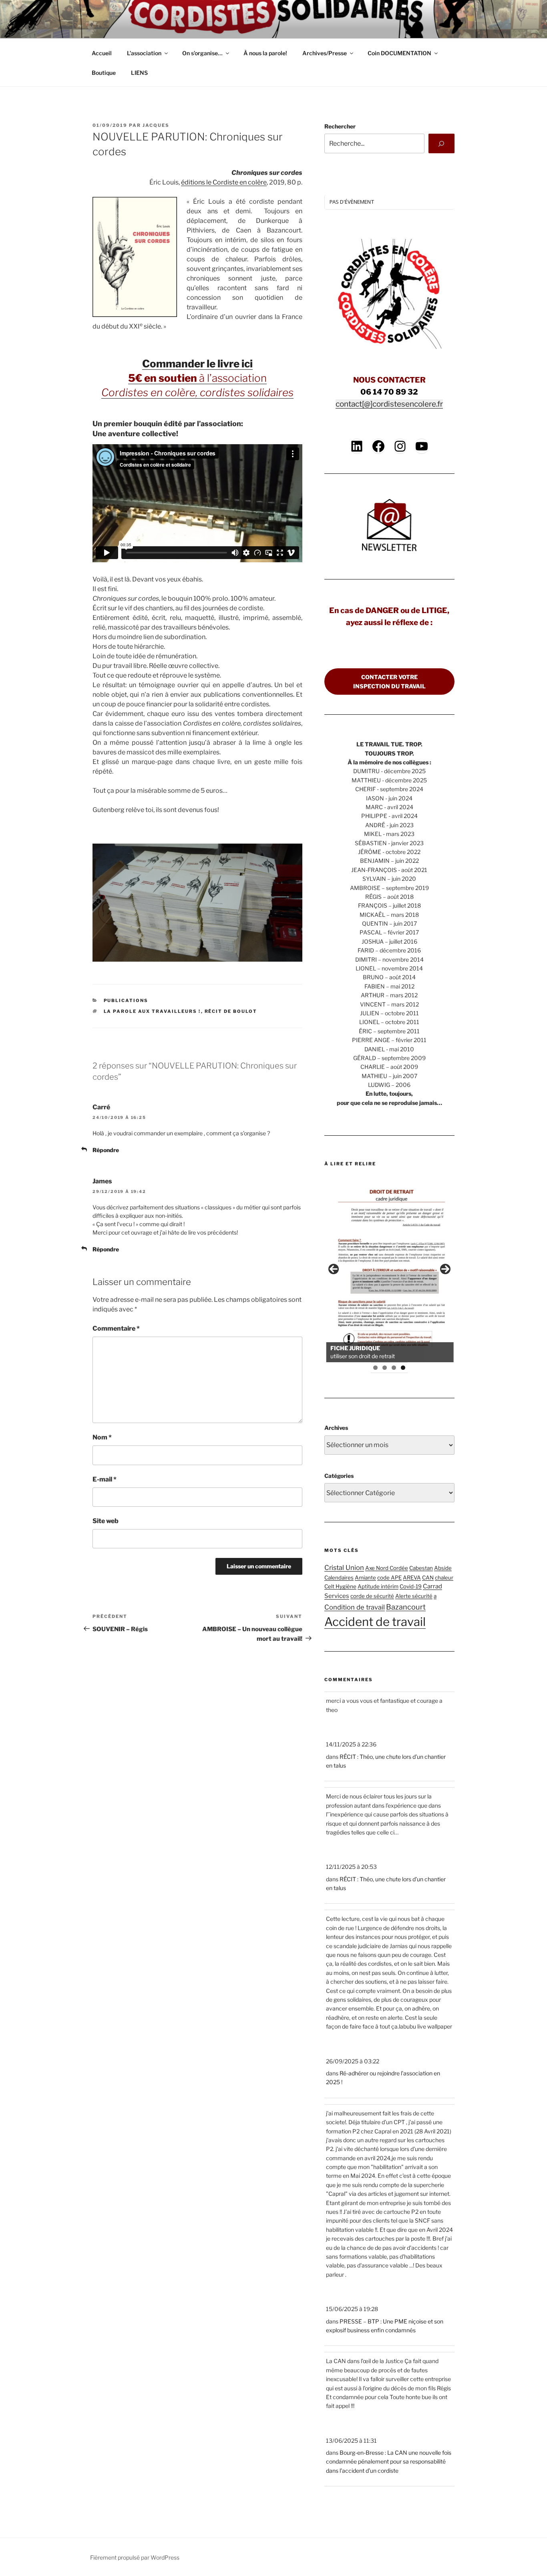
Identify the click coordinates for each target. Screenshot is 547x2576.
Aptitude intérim (378, 1586)
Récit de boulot (231, 1011)
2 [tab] (385, 1368)
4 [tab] (403, 1368)
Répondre (106, 1150)
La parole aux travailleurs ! (152, 1011)
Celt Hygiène (340, 1586)
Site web (106, 1521)
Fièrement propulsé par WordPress (135, 2557)
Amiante (365, 1578)
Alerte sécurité (414, 1596)
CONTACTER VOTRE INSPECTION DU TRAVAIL (389, 682)
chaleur (444, 1578)
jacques (156, 125)
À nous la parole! (265, 53)
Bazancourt (406, 1607)
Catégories (339, 1476)
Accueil (102, 53)
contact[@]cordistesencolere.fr (389, 404)
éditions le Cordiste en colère (224, 182)
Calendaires (339, 1578)
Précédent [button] (334, 1269)
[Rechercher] (441, 143)
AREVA (412, 1578)
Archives (336, 1428)
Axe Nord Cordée (387, 1568)
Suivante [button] (445, 1269)
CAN (428, 1578)
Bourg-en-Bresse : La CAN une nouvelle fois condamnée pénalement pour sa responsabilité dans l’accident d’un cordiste (389, 2462)
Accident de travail (375, 1622)
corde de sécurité (372, 1596)
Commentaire (116, 1328)
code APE (389, 1578)
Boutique (104, 73)
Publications (126, 1000)
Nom (102, 1437)
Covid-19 (411, 1586)
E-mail (105, 1479)
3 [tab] (394, 1368)
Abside (443, 1568)
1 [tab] (375, 1368)
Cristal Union (344, 1568)
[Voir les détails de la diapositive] (389, 1269)
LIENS (139, 73)
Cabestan (421, 1568)
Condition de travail (355, 1607)
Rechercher (340, 126)
